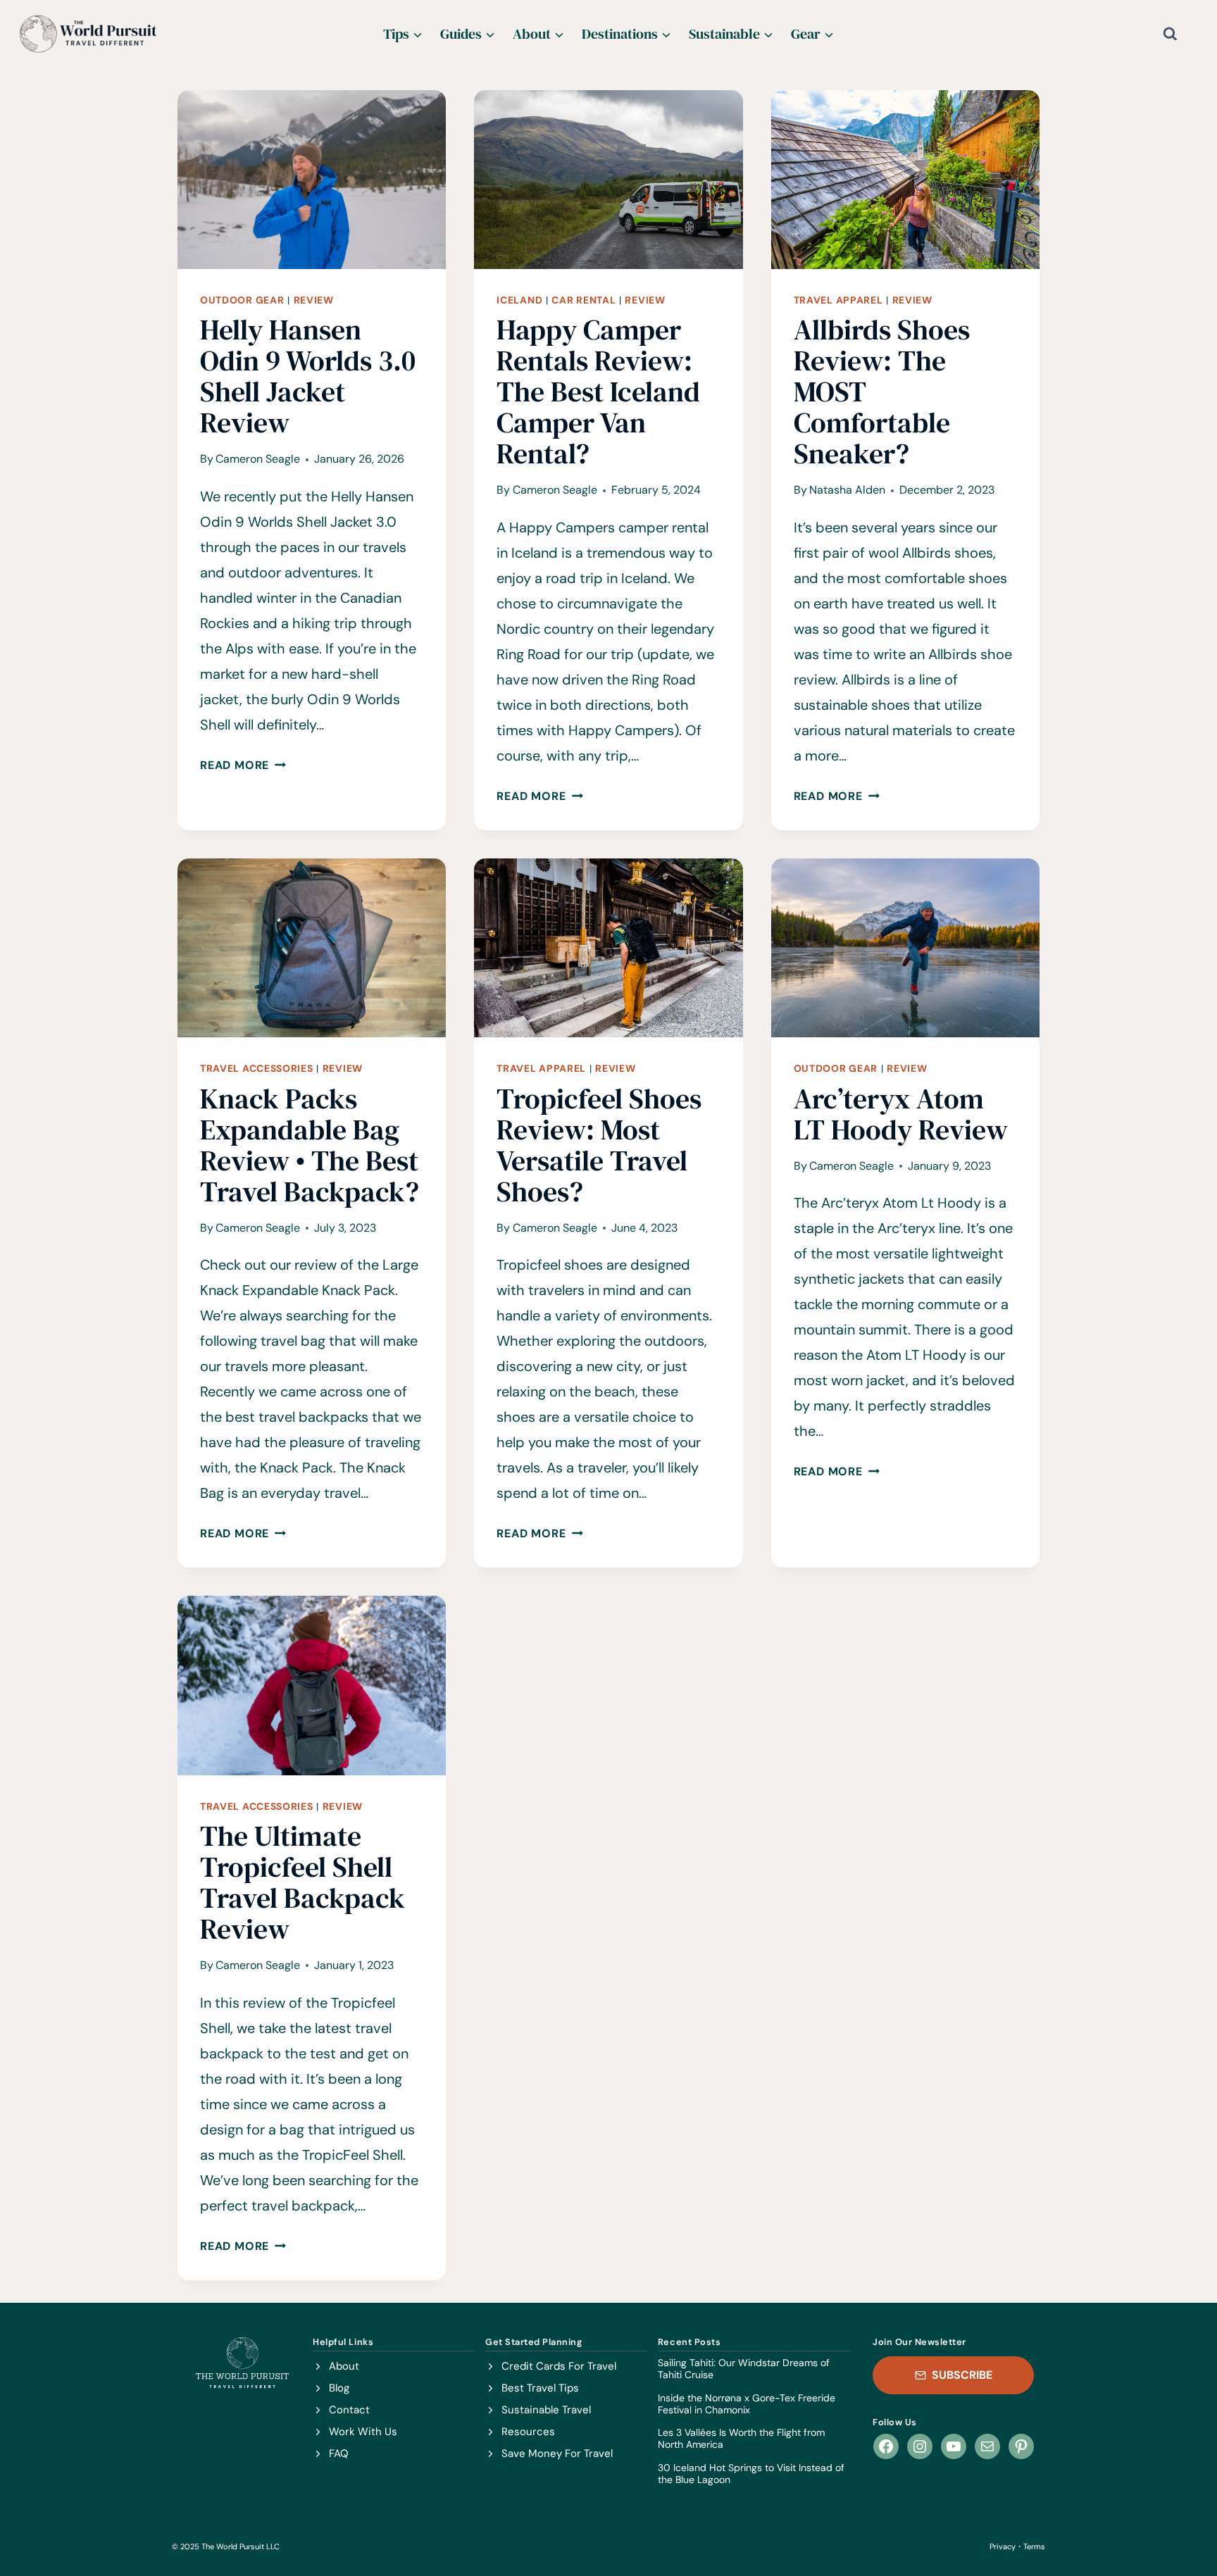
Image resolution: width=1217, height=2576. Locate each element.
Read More (243, 765)
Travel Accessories (257, 1068)
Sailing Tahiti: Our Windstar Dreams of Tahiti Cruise (744, 2369)
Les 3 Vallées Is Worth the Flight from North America (741, 2439)
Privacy (1003, 2546)
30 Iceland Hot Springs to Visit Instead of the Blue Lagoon (751, 2474)
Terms (1034, 2546)
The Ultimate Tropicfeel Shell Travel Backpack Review (302, 1882)
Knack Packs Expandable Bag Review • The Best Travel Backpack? (310, 1145)
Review (314, 300)
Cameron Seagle (258, 459)
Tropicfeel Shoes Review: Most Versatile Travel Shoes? (599, 1145)
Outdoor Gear (242, 300)
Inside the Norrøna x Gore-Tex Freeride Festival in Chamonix (747, 2404)
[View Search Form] (1181, 34)
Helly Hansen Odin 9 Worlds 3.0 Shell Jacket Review (308, 376)
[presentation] (312, 180)
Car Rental (583, 300)
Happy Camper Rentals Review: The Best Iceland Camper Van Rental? (598, 392)
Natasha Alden (847, 490)
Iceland (519, 300)
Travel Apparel (838, 300)
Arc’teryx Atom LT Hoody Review (901, 1114)
